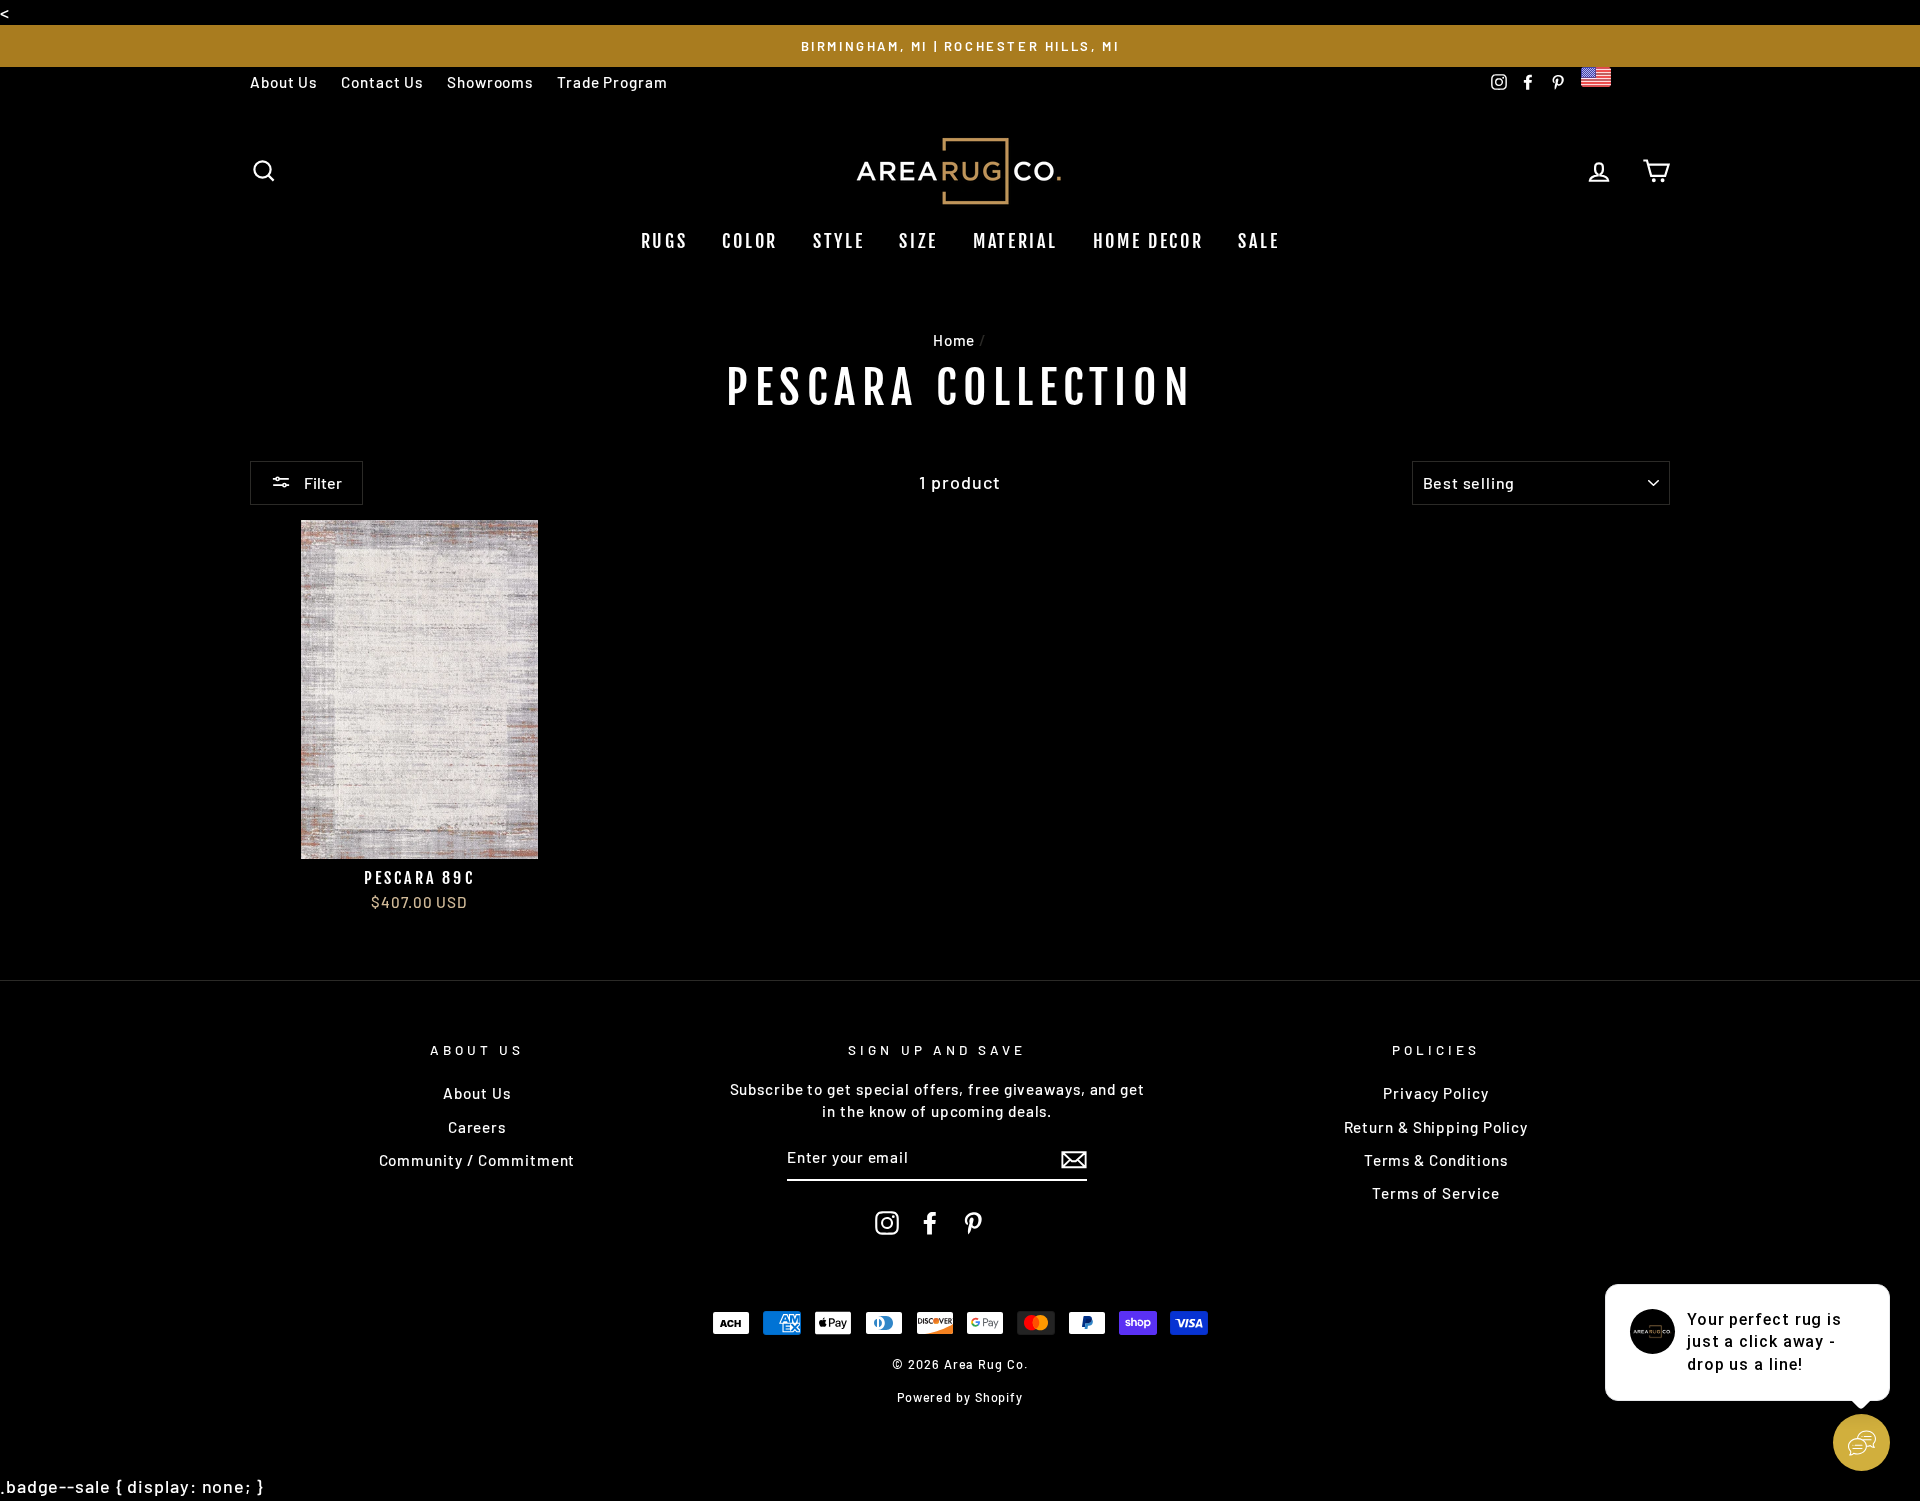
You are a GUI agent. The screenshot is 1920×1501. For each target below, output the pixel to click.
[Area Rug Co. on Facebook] (930, 1223)
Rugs (664, 241)
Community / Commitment (477, 1160)
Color (750, 241)
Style (839, 241)
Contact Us (382, 82)
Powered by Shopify (960, 1397)
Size (918, 241)
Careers (477, 1127)
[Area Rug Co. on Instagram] (887, 1223)
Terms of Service (1435, 1193)
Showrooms (490, 82)
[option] (960, 45)
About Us (283, 82)
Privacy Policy (1436, 1093)
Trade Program (612, 82)
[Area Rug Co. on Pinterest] (973, 1223)
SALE (1258, 241)
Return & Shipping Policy (1436, 1127)
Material (1015, 241)
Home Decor (1148, 241)
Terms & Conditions (1436, 1160)
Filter (321, 482)
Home (954, 340)
